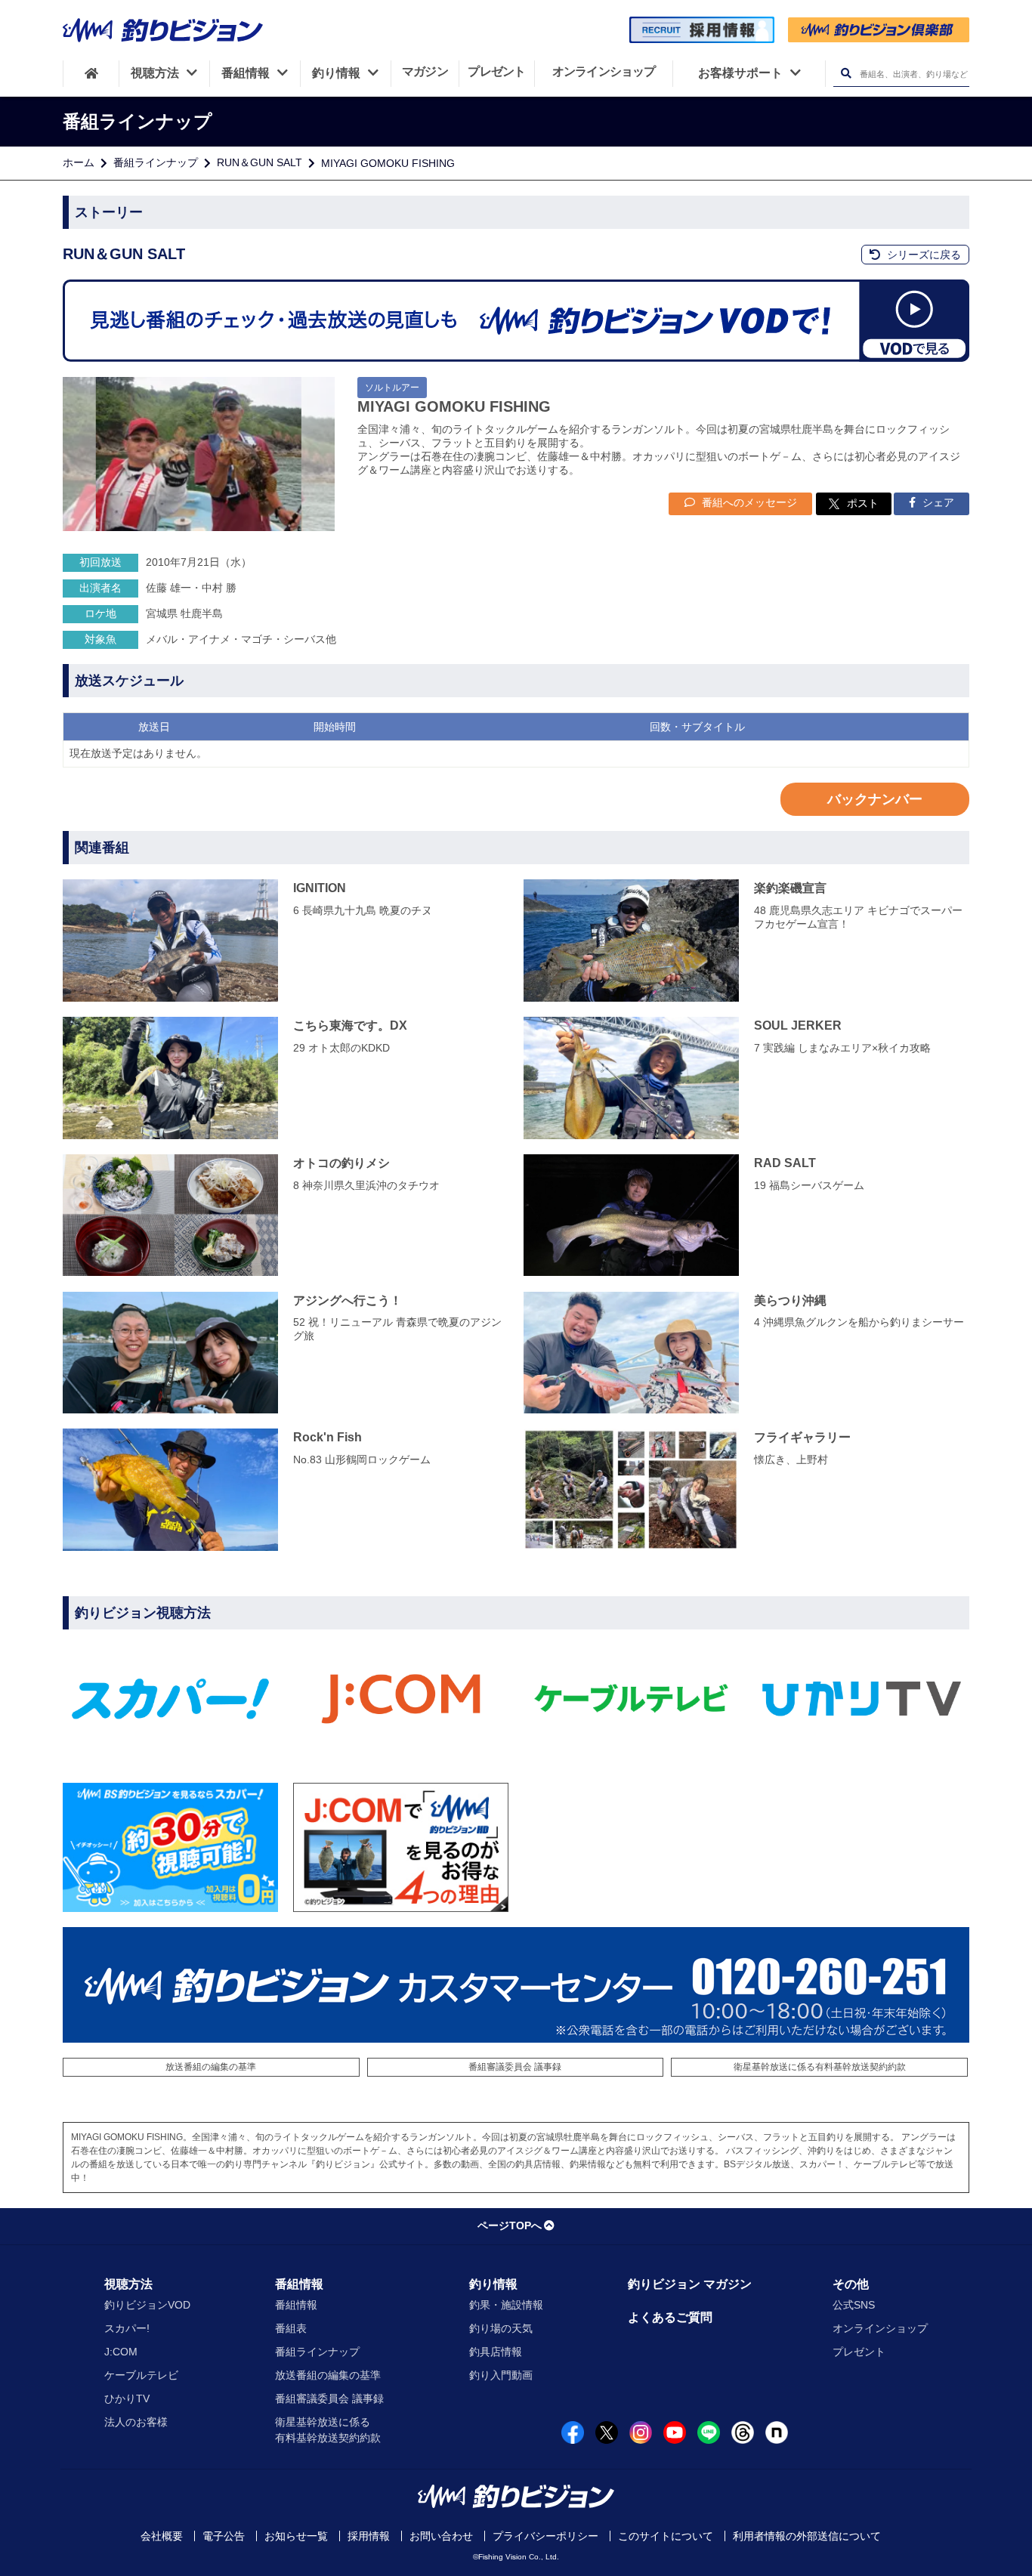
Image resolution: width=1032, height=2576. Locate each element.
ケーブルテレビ (141, 2375)
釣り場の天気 (501, 2328)
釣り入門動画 (501, 2375)
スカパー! (127, 2328)
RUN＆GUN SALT (260, 162)
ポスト (863, 503)
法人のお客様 (136, 2422)
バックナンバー (875, 799)
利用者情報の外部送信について (807, 2536)
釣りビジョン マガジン (690, 2284)
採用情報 (369, 2536)
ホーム (79, 162)
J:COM (121, 2352)
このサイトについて (666, 2536)
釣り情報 (493, 2284)
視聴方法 (128, 2284)
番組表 (291, 2328)
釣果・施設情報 (506, 2305)
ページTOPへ (510, 2225)
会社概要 (162, 2536)
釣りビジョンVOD (147, 2305)
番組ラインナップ (156, 162)
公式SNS (854, 2305)
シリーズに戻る (922, 255)
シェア (937, 502)
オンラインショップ (880, 2328)
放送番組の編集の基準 (211, 2067)
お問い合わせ (441, 2536)
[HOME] (91, 73)
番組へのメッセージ (748, 502)
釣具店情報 (496, 2352)
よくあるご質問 (670, 2317)
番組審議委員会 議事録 (515, 2067)
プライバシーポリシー (545, 2536)
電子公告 (224, 2536)
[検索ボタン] (846, 74)
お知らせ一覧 (296, 2536)
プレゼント (859, 2352)
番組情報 (299, 2284)
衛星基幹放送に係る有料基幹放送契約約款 (820, 2067)
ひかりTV (127, 2398)
